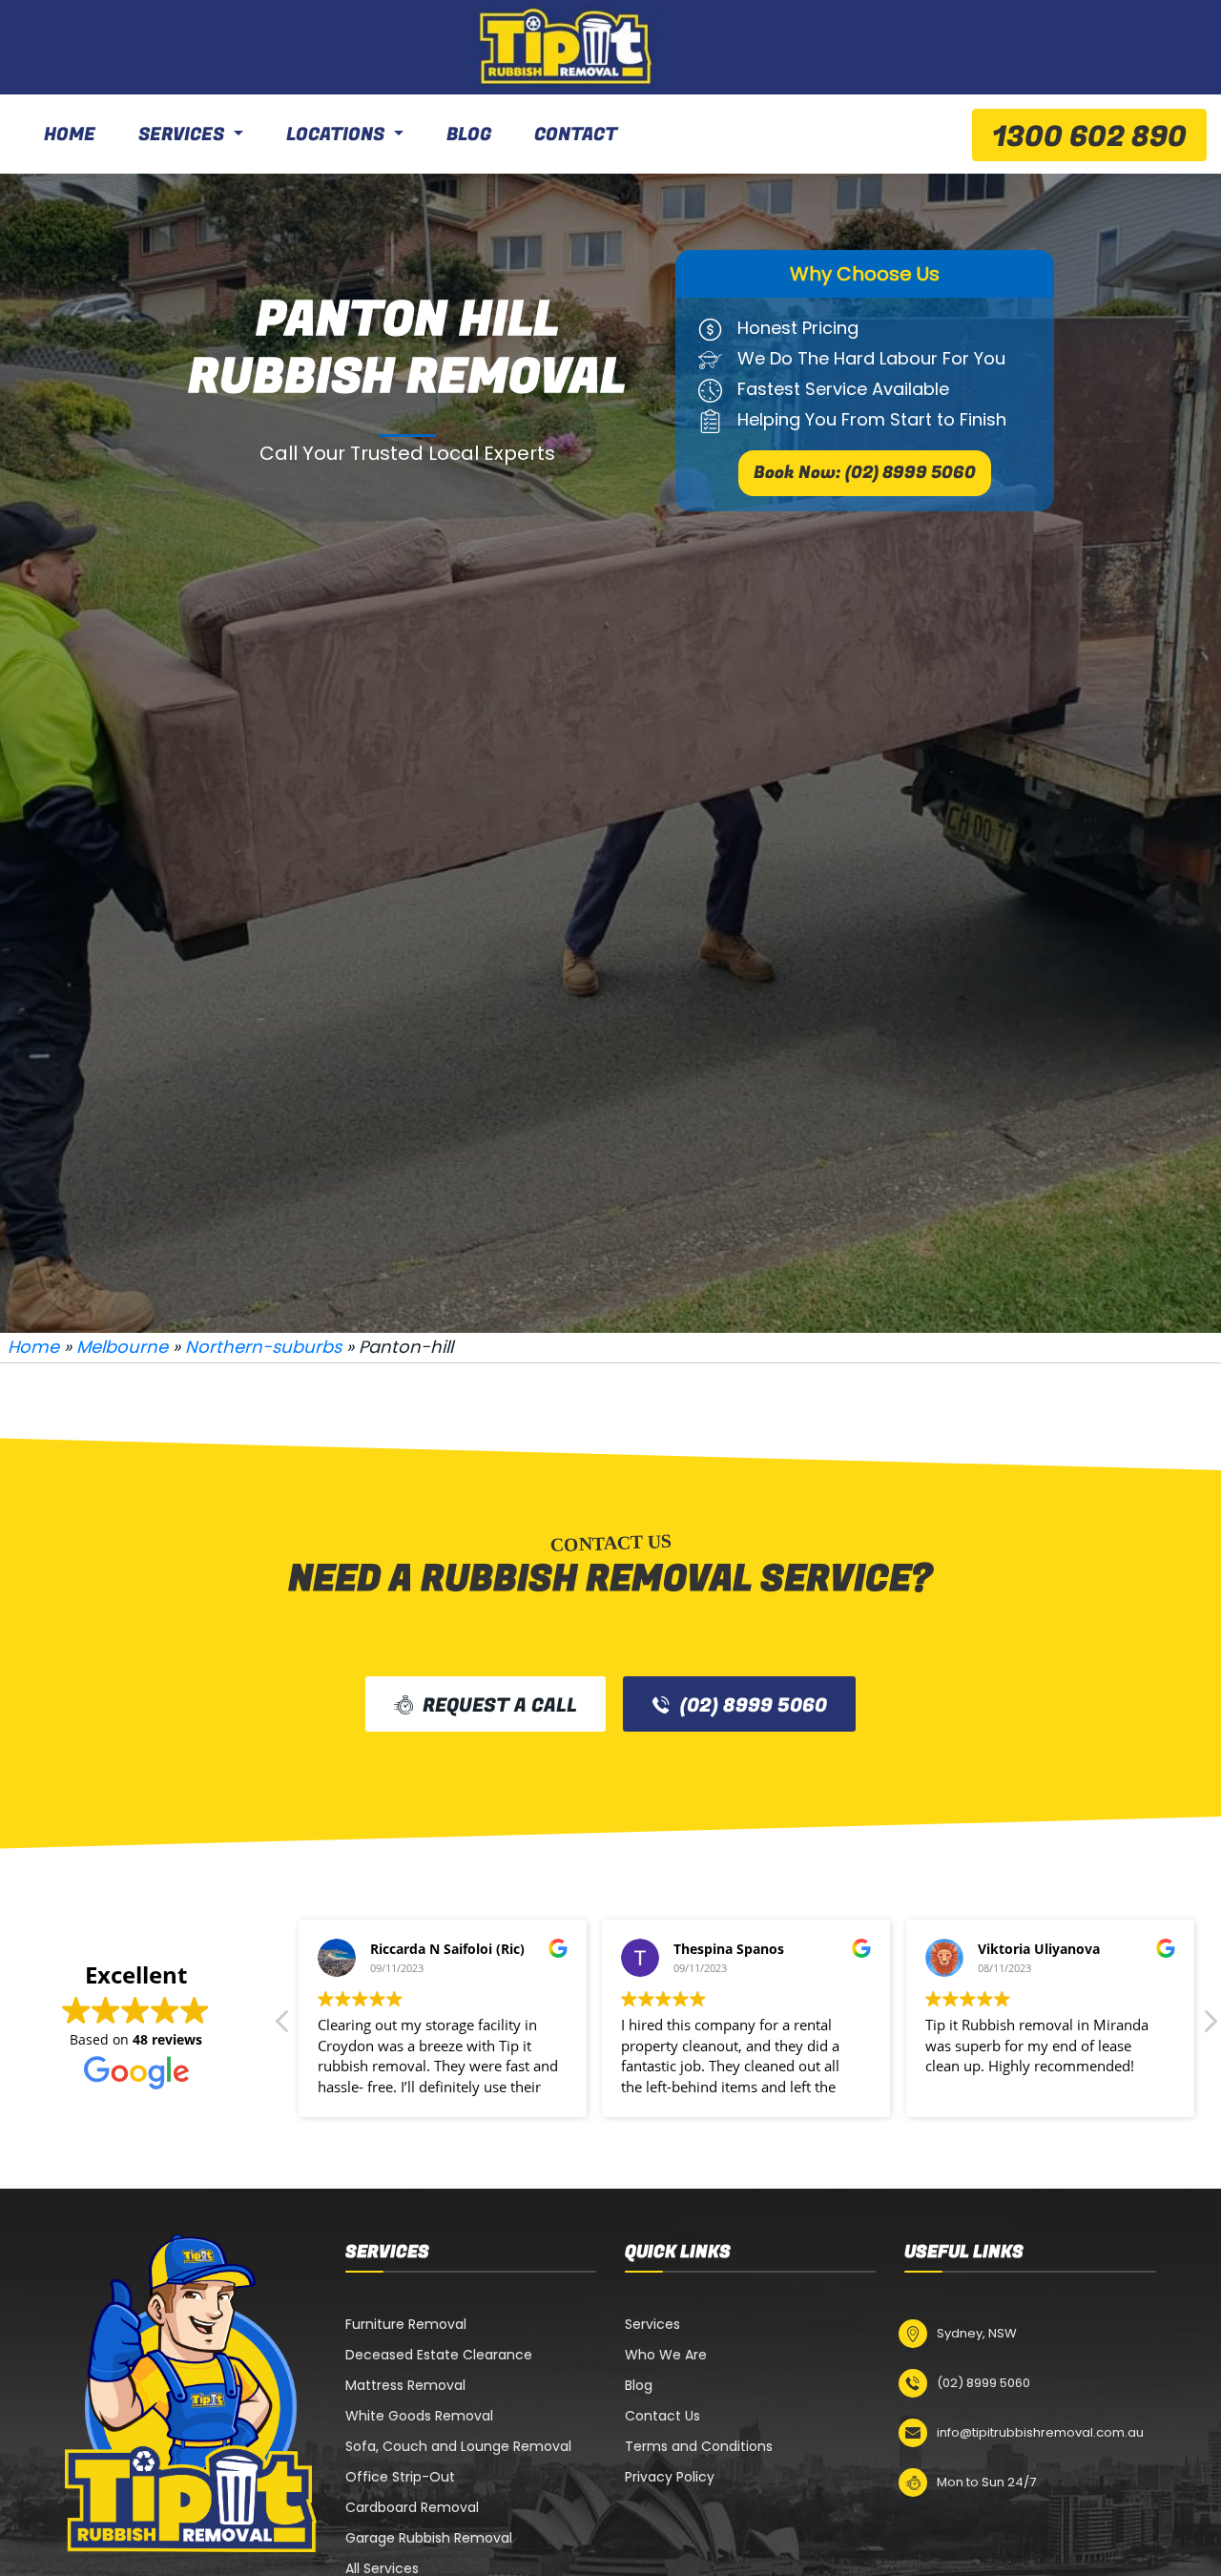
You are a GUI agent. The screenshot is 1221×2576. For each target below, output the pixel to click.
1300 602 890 (1089, 137)
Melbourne (122, 1347)
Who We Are (666, 2355)
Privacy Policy (670, 2477)
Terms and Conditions (699, 2446)
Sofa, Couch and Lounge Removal (458, 2446)
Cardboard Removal (412, 2507)
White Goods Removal (419, 2416)
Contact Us (662, 2416)
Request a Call (500, 1705)
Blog (469, 135)
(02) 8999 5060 (754, 1705)
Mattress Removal (405, 2385)
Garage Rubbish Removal (429, 2538)
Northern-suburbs (263, 1347)
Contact (576, 135)
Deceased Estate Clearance (439, 2355)
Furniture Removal (406, 2324)
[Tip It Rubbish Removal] (568, 47)
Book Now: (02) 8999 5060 (865, 473)
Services (181, 135)
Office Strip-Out (400, 2477)
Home (70, 135)
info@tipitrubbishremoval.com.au (1040, 2432)
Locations (335, 135)
